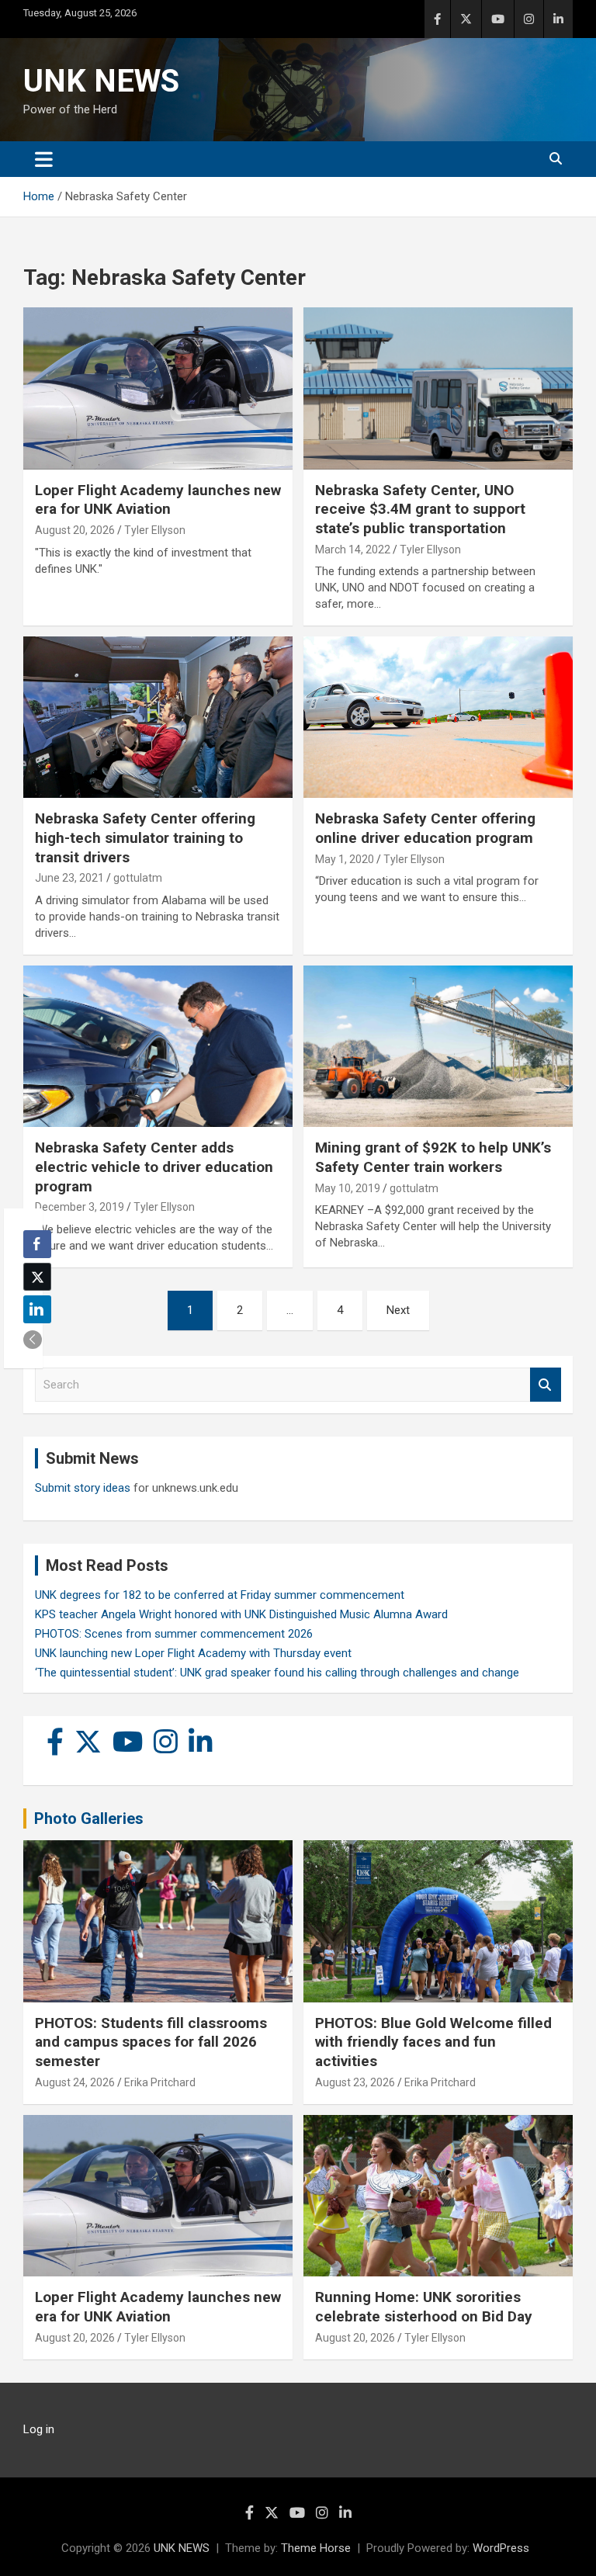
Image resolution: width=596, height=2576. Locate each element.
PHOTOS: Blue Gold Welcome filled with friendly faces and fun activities (433, 2042)
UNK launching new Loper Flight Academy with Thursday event (193, 1653)
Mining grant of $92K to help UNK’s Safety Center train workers (433, 1157)
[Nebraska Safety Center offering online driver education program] (438, 718)
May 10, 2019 (348, 1188)
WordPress (501, 2548)
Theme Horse (316, 2548)
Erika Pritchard (160, 2082)
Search (546, 1385)
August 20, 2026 (75, 530)
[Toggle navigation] (44, 159)
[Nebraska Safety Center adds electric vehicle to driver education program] (158, 1046)
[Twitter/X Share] (37, 1277)
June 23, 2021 (69, 878)
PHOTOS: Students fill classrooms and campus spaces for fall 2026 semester (151, 2042)
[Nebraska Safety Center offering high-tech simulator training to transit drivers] (158, 718)
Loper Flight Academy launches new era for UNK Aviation (158, 500)
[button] (33, 1340)
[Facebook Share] (37, 1244)
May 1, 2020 (345, 859)
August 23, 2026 (355, 2082)
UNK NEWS (101, 81)
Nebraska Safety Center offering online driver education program (425, 828)
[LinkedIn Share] (37, 1309)
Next (398, 1310)
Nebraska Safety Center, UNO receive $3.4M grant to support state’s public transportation (420, 509)
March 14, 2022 (353, 550)
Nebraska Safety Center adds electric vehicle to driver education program (154, 1167)
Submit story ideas (83, 1488)
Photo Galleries (89, 1818)
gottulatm (138, 878)
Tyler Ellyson (155, 530)
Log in (39, 2429)
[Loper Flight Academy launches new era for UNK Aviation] (158, 388)
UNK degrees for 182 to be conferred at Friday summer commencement (220, 1595)
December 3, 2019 (80, 1207)
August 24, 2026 (75, 2082)
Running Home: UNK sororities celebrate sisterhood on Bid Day (424, 2307)
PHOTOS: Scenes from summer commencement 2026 (174, 1634)
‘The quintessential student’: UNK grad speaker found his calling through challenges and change (277, 1673)
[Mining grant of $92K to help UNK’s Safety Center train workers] (438, 1046)
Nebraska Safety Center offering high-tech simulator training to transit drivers (145, 837)
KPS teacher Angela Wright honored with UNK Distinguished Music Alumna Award (241, 1614)
